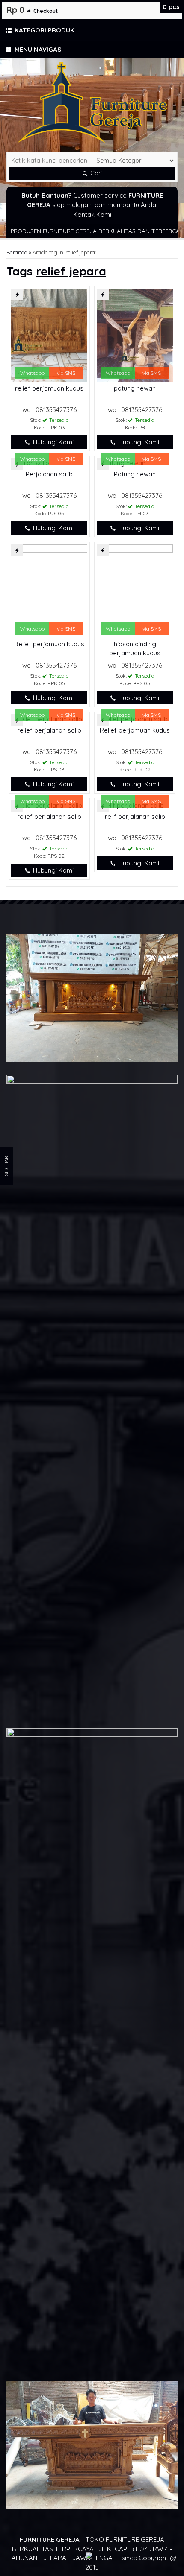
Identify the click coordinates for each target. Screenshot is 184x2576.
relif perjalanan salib (135, 816)
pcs (171, 7)
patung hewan (135, 388)
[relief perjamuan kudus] (49, 334)
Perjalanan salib (49, 474)
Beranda (17, 252)
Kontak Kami (92, 215)
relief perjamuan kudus (49, 388)
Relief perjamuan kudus (49, 644)
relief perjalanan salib (49, 730)
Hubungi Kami (52, 442)
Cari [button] (95, 173)
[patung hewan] (135, 334)
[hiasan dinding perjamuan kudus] (135, 590)
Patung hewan (135, 474)
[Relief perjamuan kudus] (49, 590)
